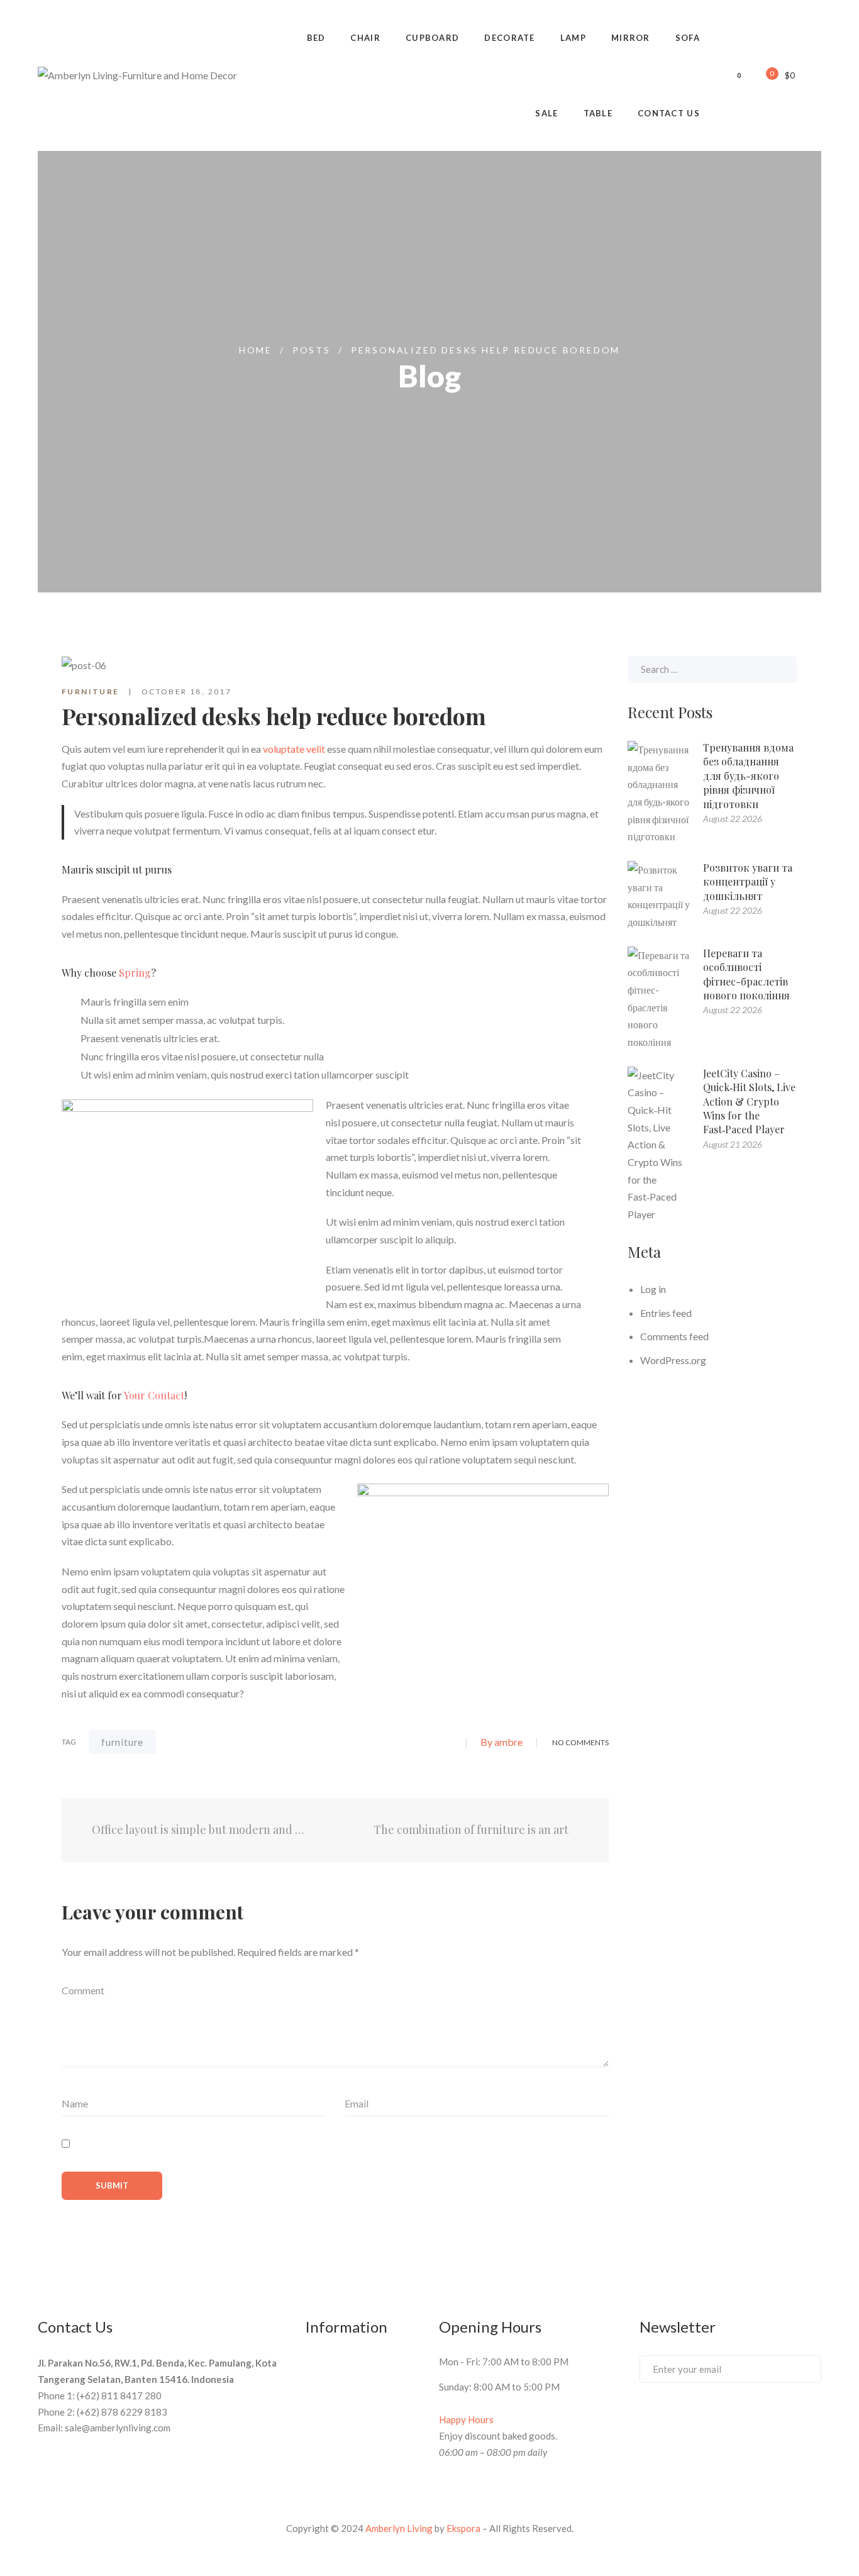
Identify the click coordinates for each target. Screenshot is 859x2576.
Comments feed (674, 1336)
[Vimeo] (690, 2416)
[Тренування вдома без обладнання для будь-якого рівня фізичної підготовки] (659, 793)
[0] (763, 75)
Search (781, 669)
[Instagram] (737, 2416)
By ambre (502, 1742)
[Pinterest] (448, 1743)
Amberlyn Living (399, 2528)
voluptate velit (294, 749)
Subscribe (799, 2368)
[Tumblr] (426, 1743)
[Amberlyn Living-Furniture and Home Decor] (137, 75)
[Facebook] (360, 1743)
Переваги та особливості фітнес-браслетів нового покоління (746, 974)
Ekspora (463, 2528)
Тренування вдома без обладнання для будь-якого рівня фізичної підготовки (748, 776)
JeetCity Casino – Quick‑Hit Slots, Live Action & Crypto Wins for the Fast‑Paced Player (749, 1102)
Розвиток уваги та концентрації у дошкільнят (748, 882)
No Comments (580, 1742)
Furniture (91, 691)
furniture (122, 1742)
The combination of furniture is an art (472, 1830)
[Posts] (335, 1830)
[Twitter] (382, 1743)
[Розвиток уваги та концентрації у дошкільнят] (659, 896)
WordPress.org (673, 1360)
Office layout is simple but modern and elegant (197, 1830)
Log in (653, 1289)
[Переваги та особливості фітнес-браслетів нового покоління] (659, 999)
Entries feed (666, 1313)
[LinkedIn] (404, 1743)
